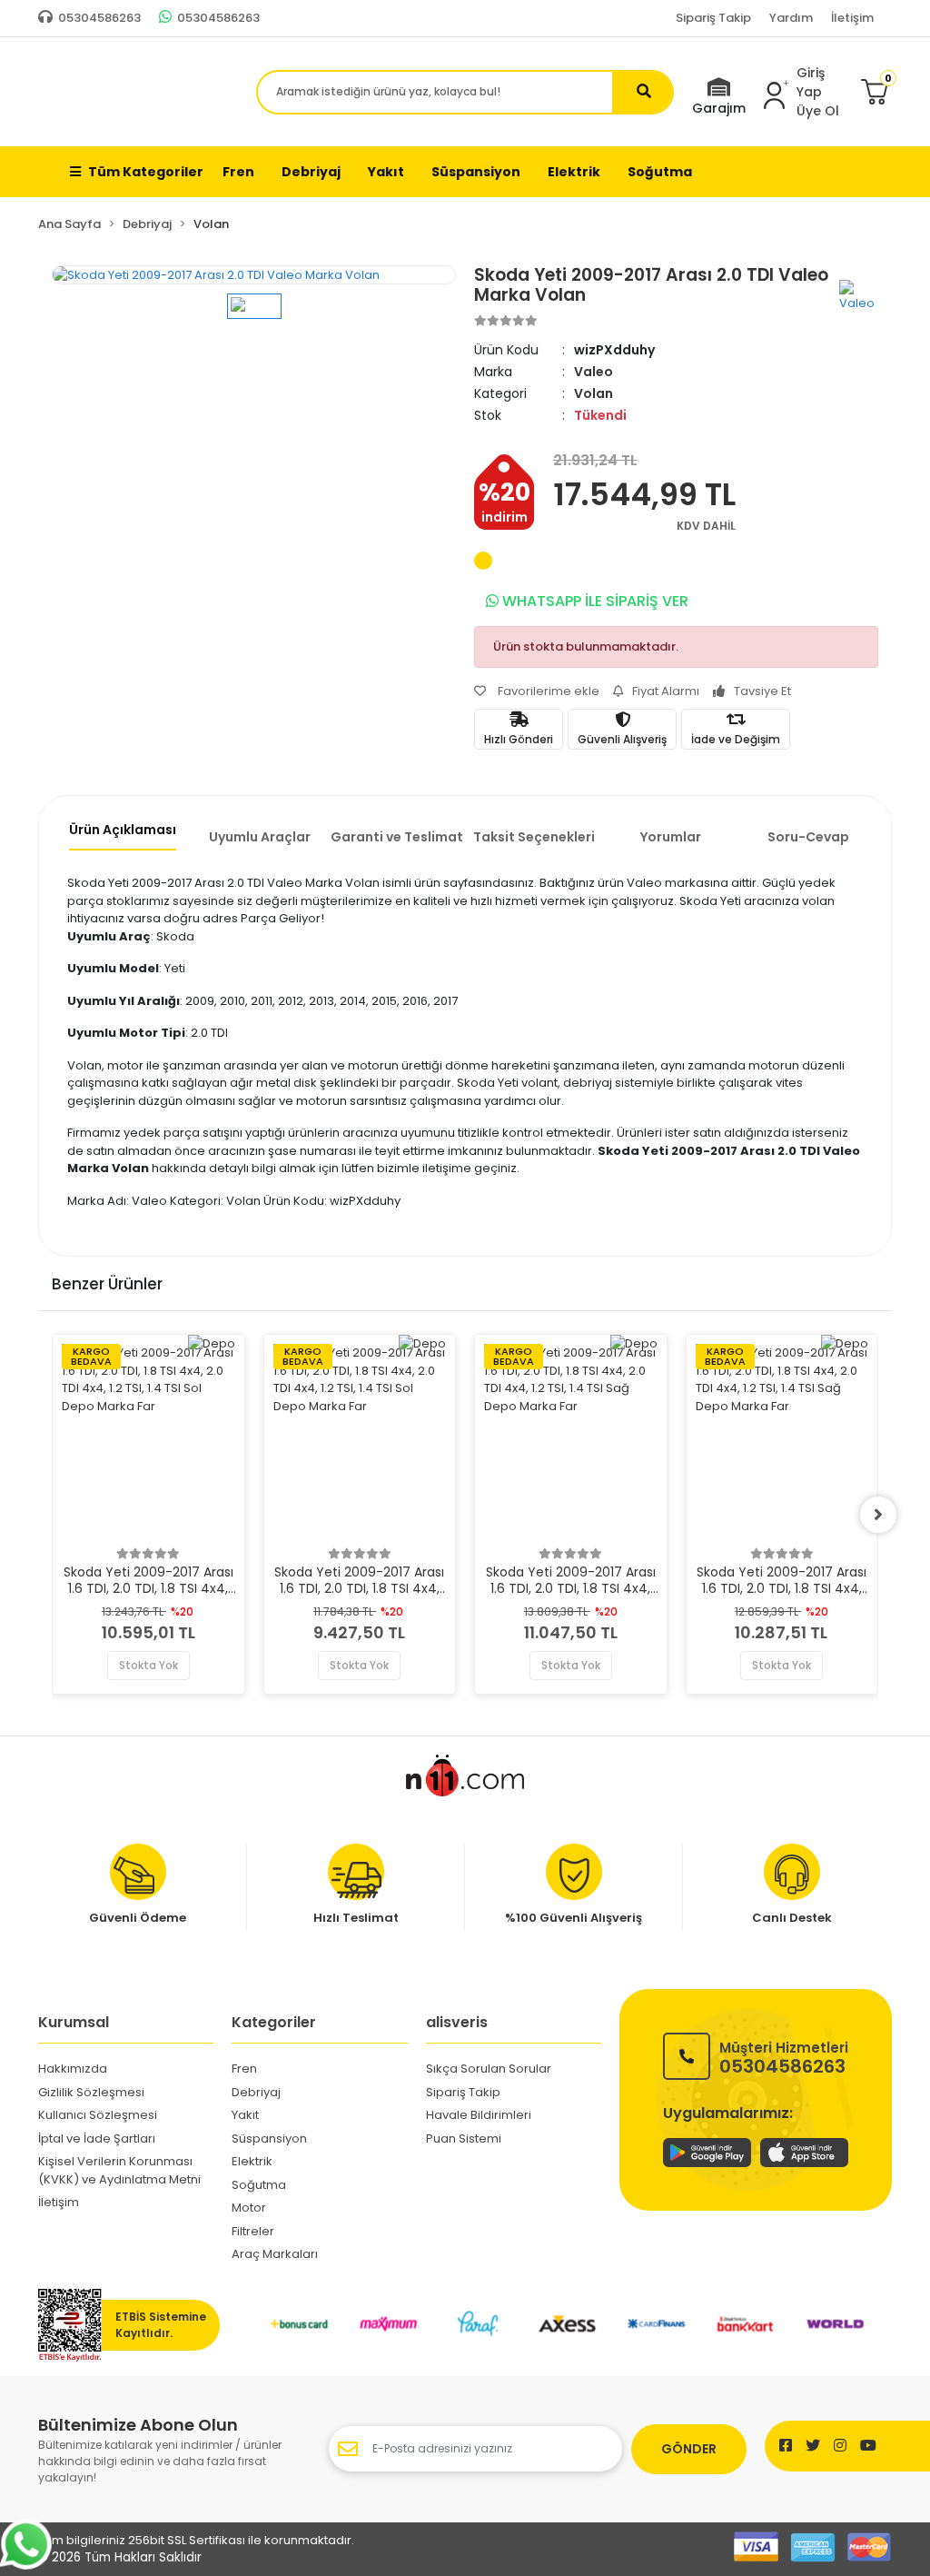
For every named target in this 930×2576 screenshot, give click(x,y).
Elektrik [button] (574, 172)
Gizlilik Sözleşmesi (91, 2092)
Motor (249, 2208)
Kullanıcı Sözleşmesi (98, 2115)
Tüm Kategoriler (146, 172)
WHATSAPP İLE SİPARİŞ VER (594, 601)
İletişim (852, 18)
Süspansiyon (269, 2138)
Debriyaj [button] (311, 172)
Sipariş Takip (713, 18)
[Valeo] (859, 295)
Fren (244, 2069)
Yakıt (245, 2115)
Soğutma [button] (660, 172)
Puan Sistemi (464, 2138)
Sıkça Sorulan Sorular (489, 2069)
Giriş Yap (811, 82)
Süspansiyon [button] (476, 172)
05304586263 (784, 2057)
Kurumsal (74, 2022)
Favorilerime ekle (547, 691)
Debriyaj (256, 2092)
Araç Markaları (275, 2254)
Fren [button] (238, 172)
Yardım (791, 18)
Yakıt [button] (386, 172)
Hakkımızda (73, 2069)
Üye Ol (818, 111)
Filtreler (253, 2231)
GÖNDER (689, 2449)
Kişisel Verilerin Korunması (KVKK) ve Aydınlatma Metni (119, 2170)
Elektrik (252, 2161)
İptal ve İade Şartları (97, 2138)
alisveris (457, 2022)
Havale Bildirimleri (479, 2115)
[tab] (122, 835)
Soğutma (259, 2185)
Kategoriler (274, 2022)
